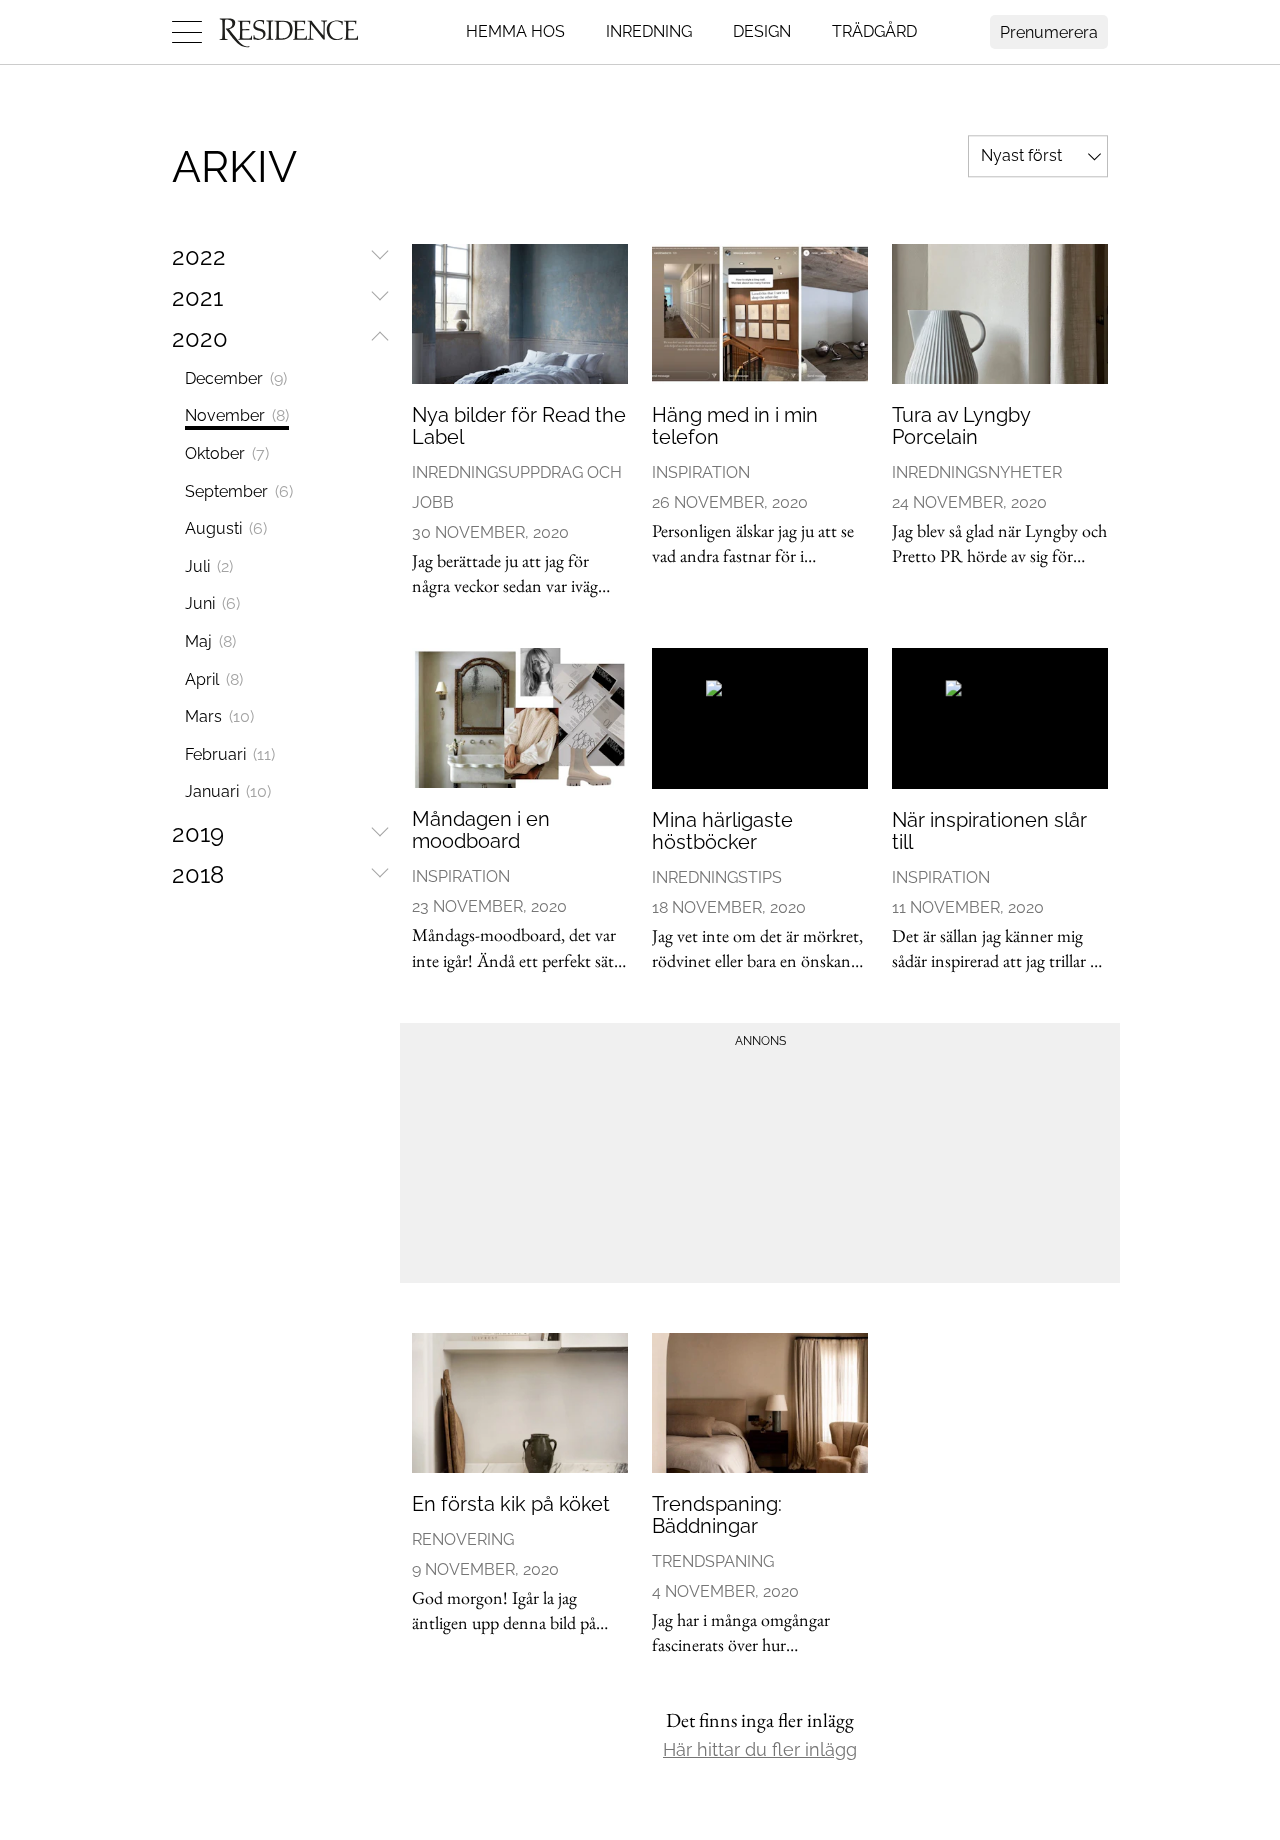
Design (762, 31)
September (239, 491)
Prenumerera (1049, 32)
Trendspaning (713, 1561)
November (237, 415)
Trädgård (874, 31)
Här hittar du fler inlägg (760, 1749)
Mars (219, 716)
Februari (230, 754)
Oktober (227, 453)
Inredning (649, 31)
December (236, 378)
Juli (209, 566)
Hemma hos (515, 31)
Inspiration (701, 472)
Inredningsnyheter (977, 472)
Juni (212, 603)
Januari (228, 791)
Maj (210, 641)
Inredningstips (717, 877)
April (214, 679)
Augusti (226, 528)
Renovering (463, 1539)
